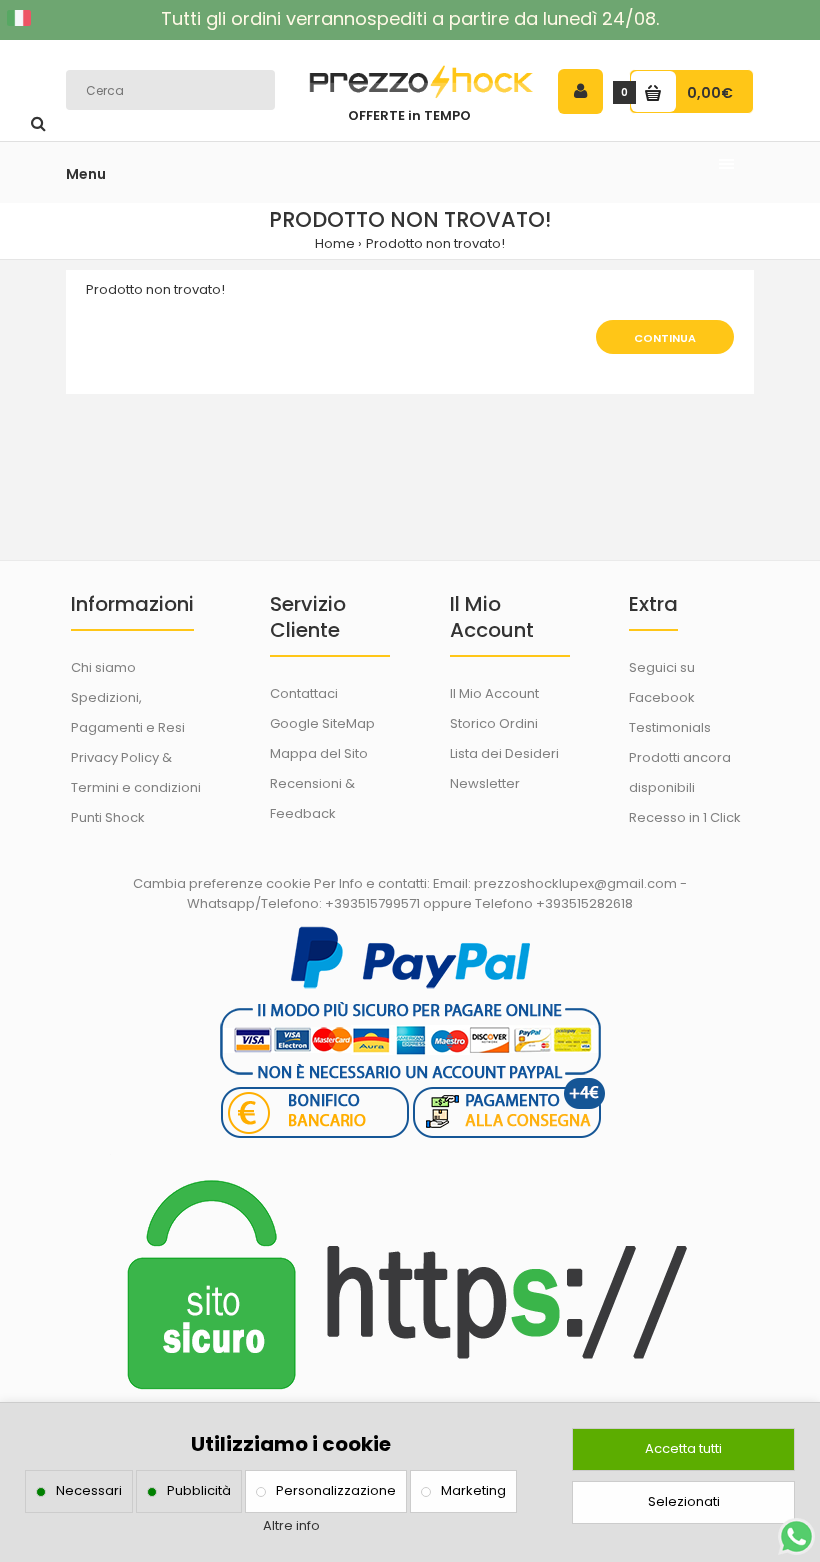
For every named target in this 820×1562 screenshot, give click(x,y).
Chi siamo (103, 667)
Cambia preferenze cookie (222, 883)
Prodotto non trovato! (435, 243)
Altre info (291, 1525)
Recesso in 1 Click (685, 817)
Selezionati (684, 1501)
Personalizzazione (336, 1490)
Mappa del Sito (319, 753)
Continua (665, 338)
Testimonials (670, 727)
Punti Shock (108, 817)
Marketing (473, 1490)
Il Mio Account (494, 693)
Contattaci (304, 693)
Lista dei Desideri (504, 753)
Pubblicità (199, 1490)
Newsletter (485, 783)
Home (335, 243)
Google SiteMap (322, 723)
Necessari (89, 1490)
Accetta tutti (683, 1448)
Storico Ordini (494, 723)
